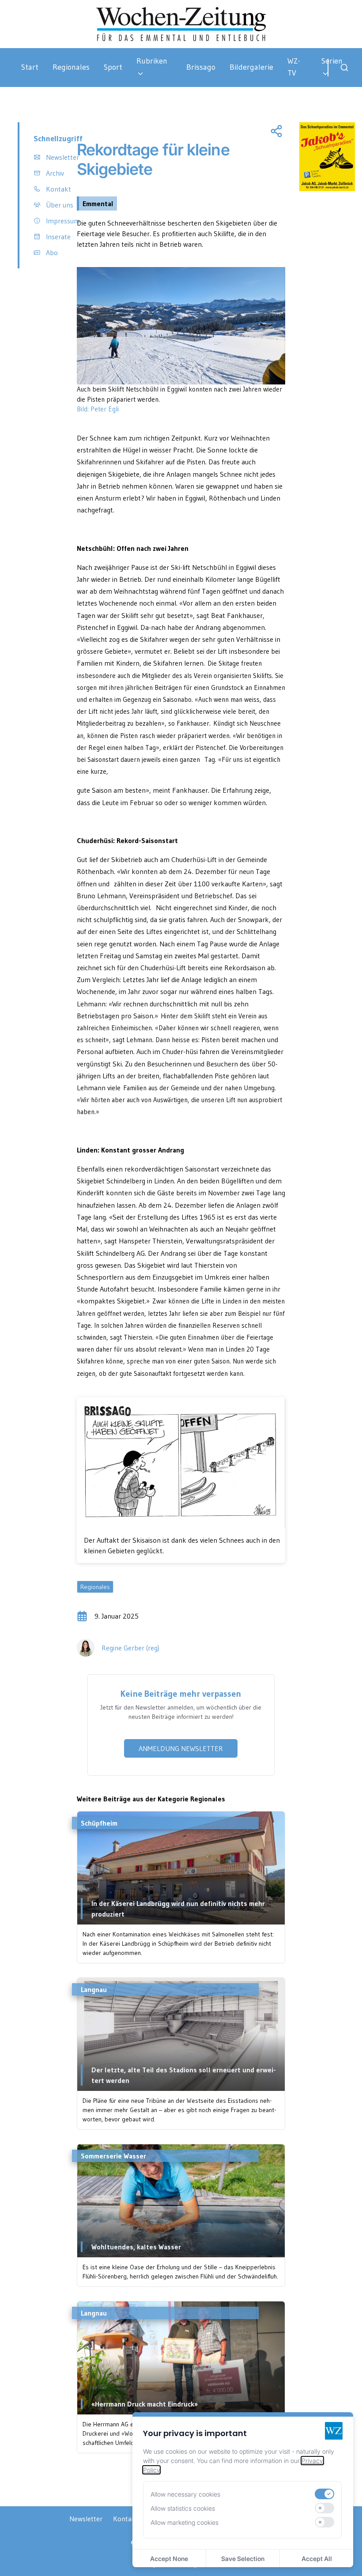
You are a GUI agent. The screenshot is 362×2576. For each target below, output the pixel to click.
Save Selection (243, 2559)
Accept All (317, 2559)
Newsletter (86, 2519)
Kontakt (126, 2519)
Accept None (169, 2559)
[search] (344, 68)
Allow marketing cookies (185, 2522)
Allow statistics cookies (183, 2508)
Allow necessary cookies (185, 2494)
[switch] (324, 2494)
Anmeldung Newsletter (181, 1748)
